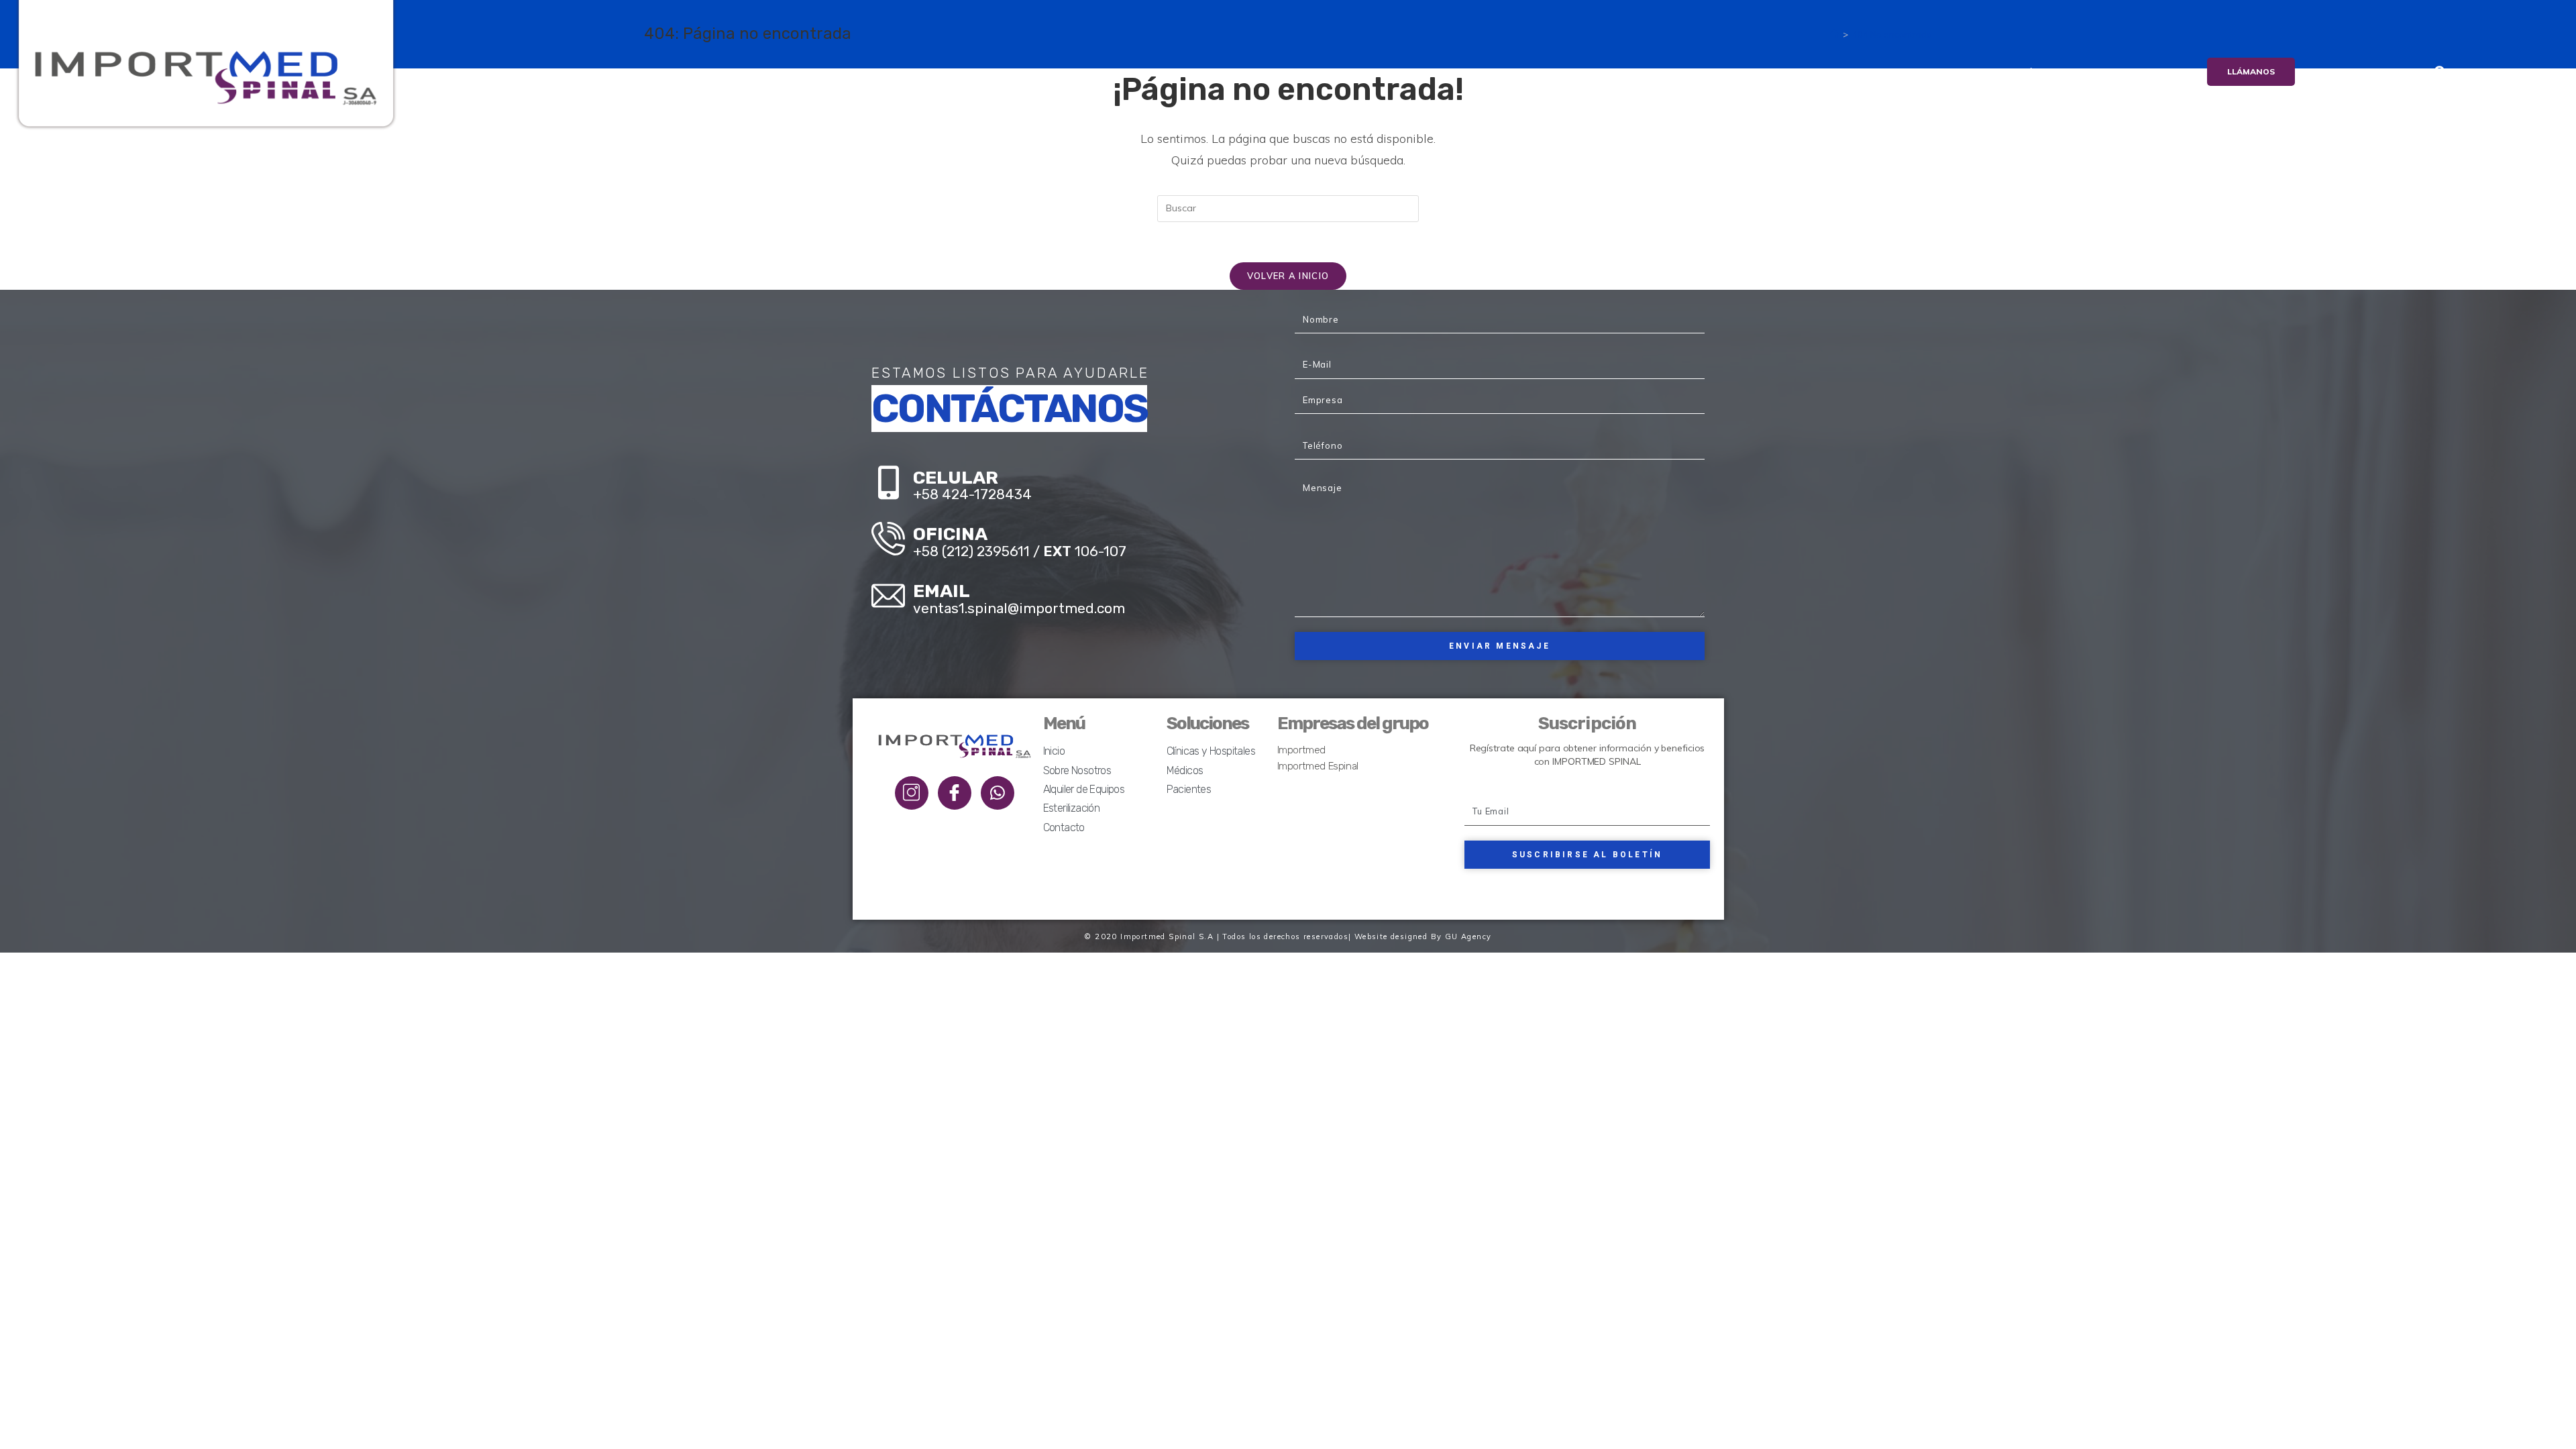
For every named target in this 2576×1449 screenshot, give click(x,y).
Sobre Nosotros (1594, 72)
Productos (1686, 72)
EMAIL (942, 591)
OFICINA (950, 534)
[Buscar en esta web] (1288, 208)
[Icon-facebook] (955, 793)
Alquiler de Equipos (1895, 72)
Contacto (2090, 72)
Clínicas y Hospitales (1211, 751)
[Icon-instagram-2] (912, 793)
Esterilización (2005, 72)
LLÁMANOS (2251, 71)
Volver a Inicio (1288, 276)
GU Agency (1468, 936)
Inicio (1515, 72)
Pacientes (1189, 789)
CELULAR (956, 478)
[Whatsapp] (998, 793)
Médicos (1185, 770)
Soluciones (1780, 72)
